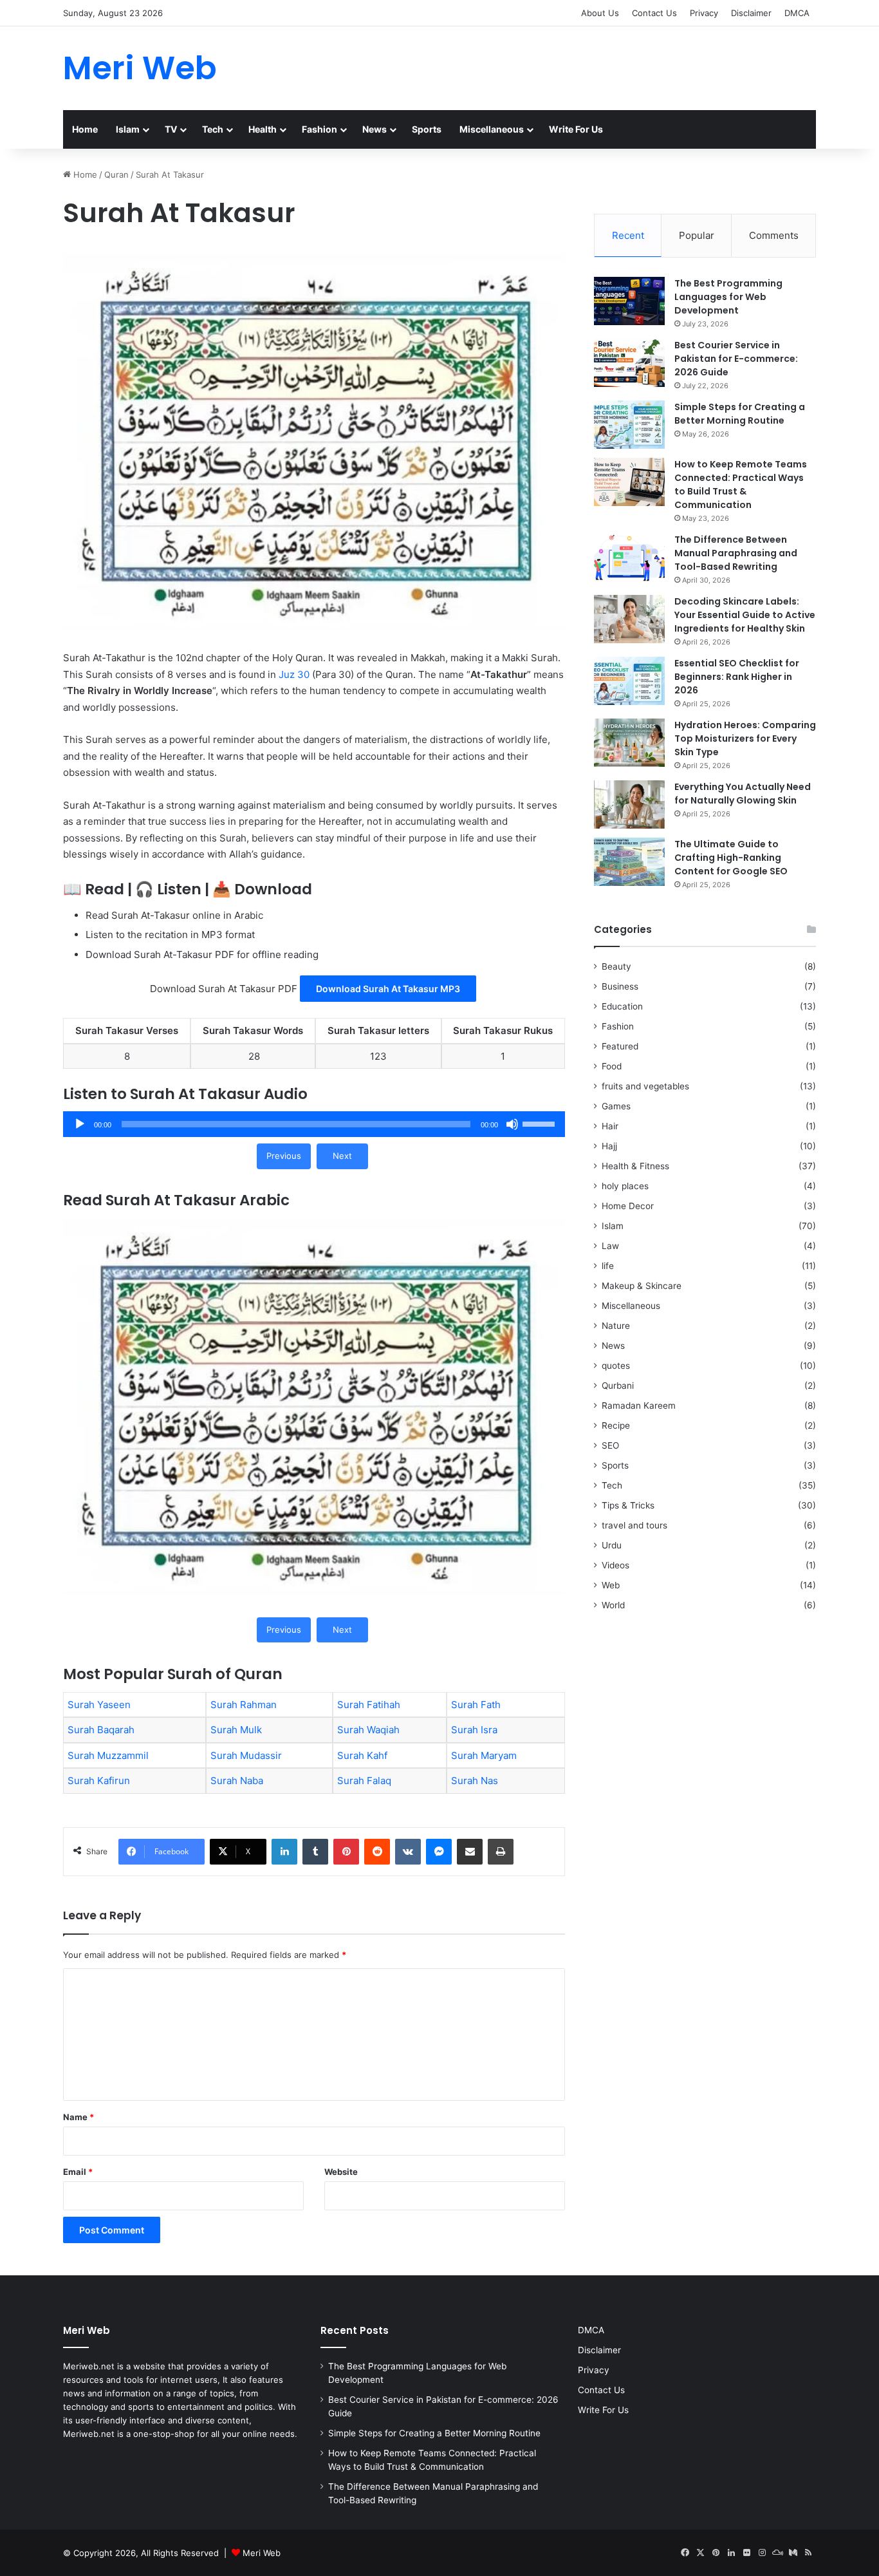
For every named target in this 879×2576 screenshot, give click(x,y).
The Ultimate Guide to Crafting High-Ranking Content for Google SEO (731, 858)
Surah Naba (237, 1781)
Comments (774, 235)
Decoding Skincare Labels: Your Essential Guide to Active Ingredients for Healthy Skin (745, 615)
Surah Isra (474, 1730)
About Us (600, 13)
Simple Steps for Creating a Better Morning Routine (740, 414)
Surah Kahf (362, 1755)
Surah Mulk (236, 1730)
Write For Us (576, 129)
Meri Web (262, 2553)
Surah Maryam (484, 1755)
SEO (610, 1445)
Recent (628, 235)
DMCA (797, 13)
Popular (697, 235)
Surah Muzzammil (108, 1755)
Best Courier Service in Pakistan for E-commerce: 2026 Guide (736, 359)
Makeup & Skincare (642, 1286)
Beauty (616, 966)
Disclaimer (751, 13)
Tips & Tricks (628, 1505)
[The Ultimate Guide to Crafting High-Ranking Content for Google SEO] (629, 862)
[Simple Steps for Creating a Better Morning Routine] (629, 425)
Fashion (319, 129)
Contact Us (654, 13)
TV (171, 129)
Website (341, 2172)
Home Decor (628, 1206)
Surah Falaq (364, 1781)
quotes (616, 1366)
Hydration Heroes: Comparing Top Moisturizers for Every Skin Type (745, 738)
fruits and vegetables (645, 1086)
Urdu (612, 1545)
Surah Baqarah (101, 1730)
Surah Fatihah (369, 1705)
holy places (625, 1186)
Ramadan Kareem (639, 1406)
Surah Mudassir (246, 1755)
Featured (620, 1046)
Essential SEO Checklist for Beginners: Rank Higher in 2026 (737, 677)
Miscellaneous (492, 129)
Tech (213, 129)
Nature (616, 1326)
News (375, 129)
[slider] (541, 1123)
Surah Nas (475, 1781)
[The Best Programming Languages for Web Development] (629, 301)
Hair (610, 1126)
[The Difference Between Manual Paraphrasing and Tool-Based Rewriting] (629, 557)
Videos (615, 1565)
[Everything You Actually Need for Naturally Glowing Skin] (629, 804)
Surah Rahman (244, 1705)
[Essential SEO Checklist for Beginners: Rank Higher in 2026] (629, 681)
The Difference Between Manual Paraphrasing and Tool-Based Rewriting (736, 553)
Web (611, 1585)
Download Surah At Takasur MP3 (388, 989)
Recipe (616, 1425)
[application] (314, 1124)
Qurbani (618, 1386)
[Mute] (512, 1124)
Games (616, 1106)
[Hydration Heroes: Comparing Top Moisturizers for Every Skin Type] (629, 743)
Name (79, 2117)
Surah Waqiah (368, 1730)
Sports (427, 129)
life (608, 1266)
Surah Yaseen (99, 1705)
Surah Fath (476, 1705)
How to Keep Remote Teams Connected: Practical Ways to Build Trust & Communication (741, 484)
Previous (284, 1156)
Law (610, 1246)
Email (78, 2172)
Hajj (609, 1146)
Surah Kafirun (99, 1781)
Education (622, 1006)
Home (85, 129)
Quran (116, 174)
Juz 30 (294, 674)
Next (342, 1156)
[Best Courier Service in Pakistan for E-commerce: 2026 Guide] (629, 363)
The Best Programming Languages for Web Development (728, 297)
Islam (128, 129)
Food (612, 1066)
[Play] (80, 1124)
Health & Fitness (635, 1166)
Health (263, 129)
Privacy (704, 13)
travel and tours (634, 1525)
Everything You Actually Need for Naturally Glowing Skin (743, 794)
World (613, 1605)
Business (620, 986)
